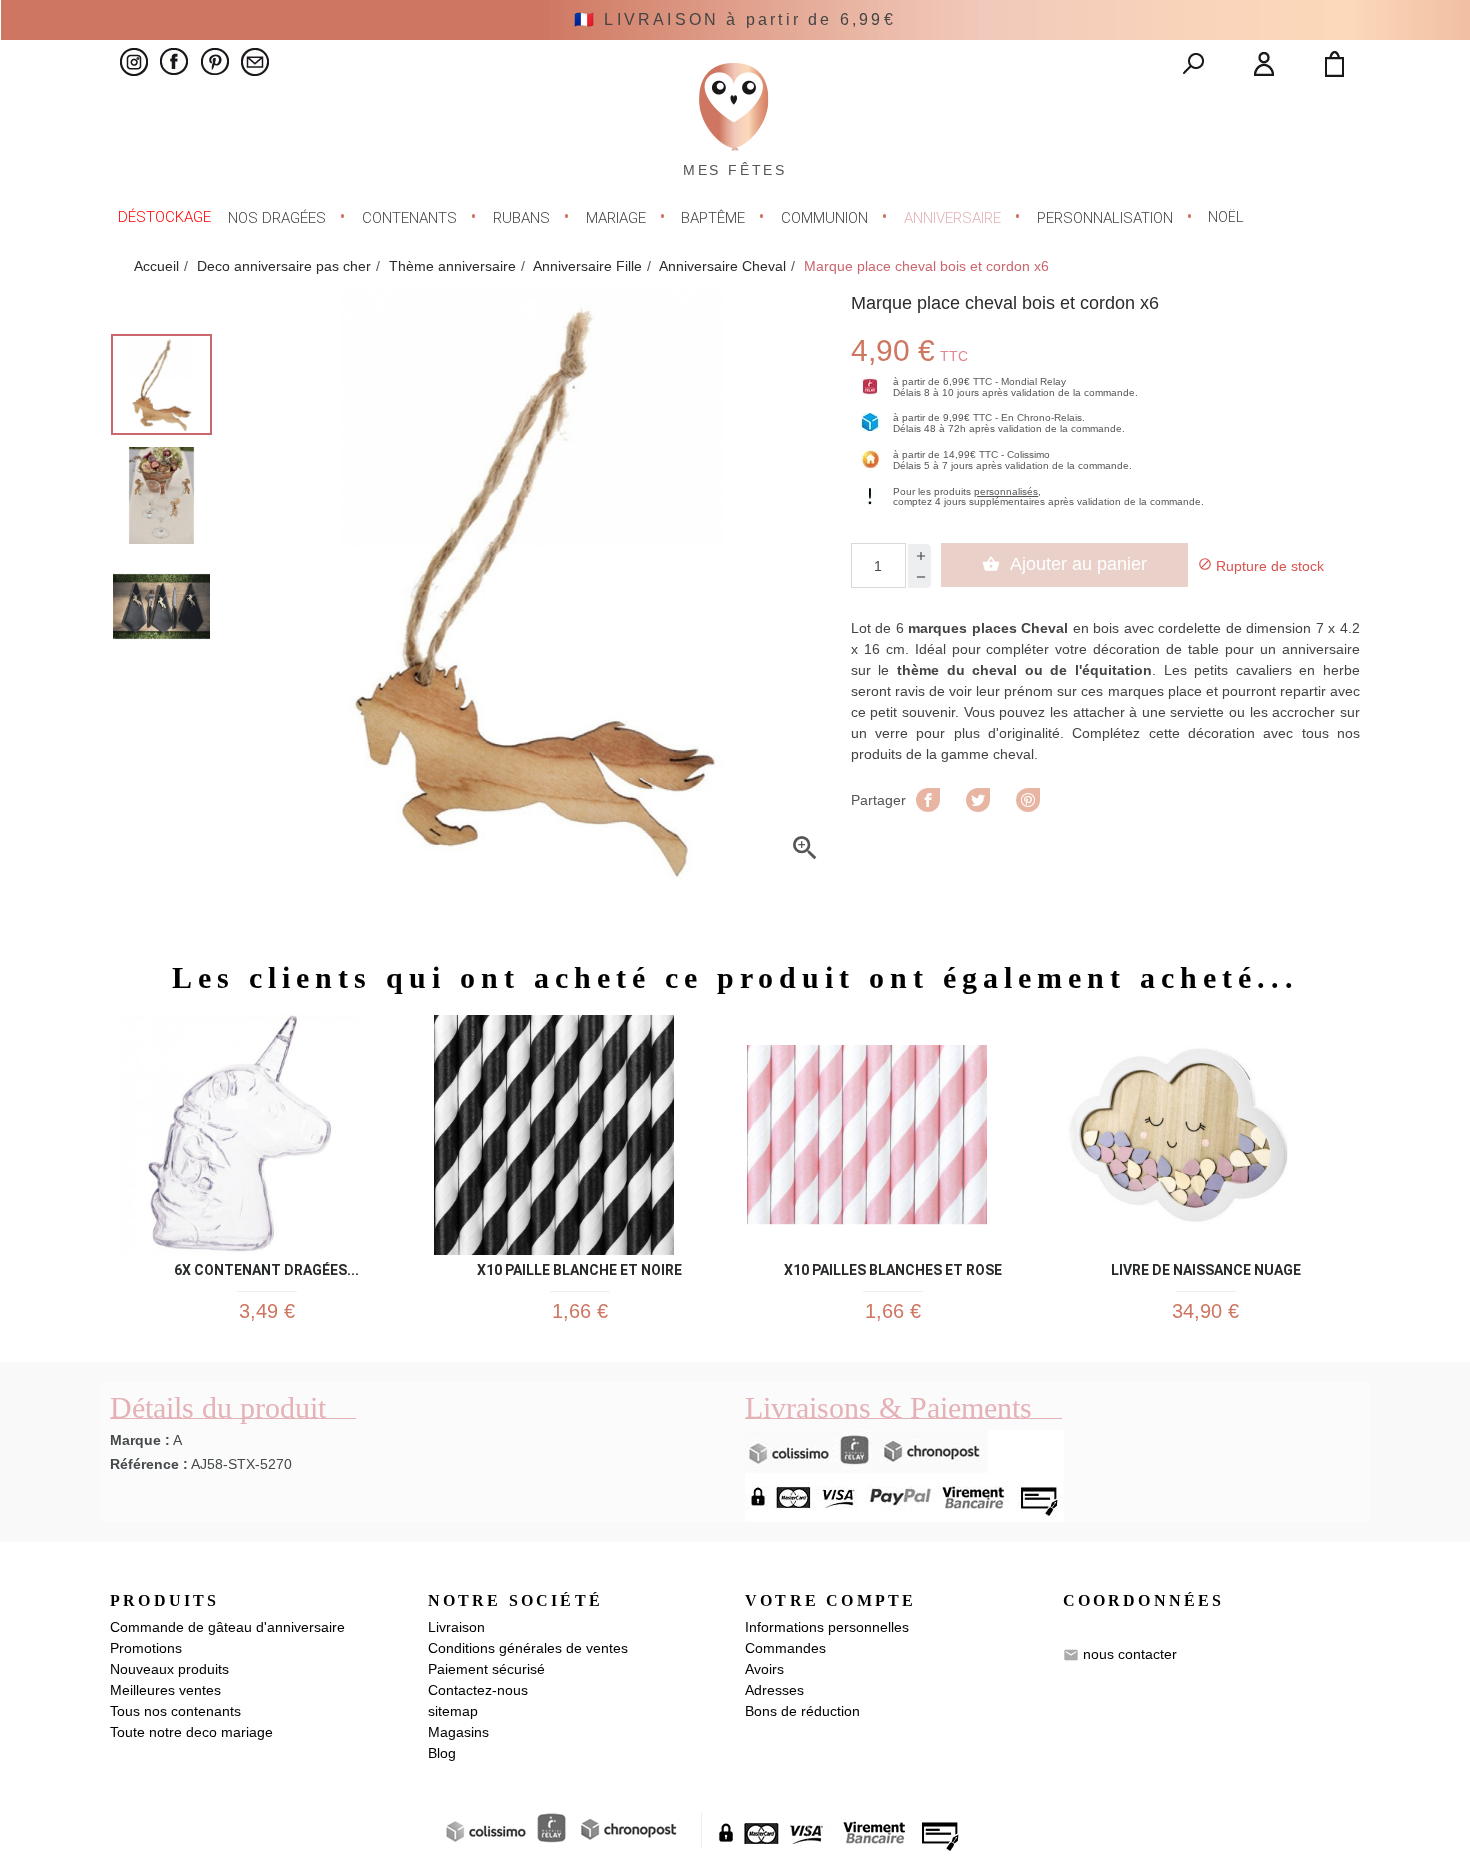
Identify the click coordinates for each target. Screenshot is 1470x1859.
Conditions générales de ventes (528, 1648)
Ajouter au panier (1064, 564)
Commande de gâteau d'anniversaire (227, 1627)
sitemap (453, 1711)
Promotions (146, 1648)
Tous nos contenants (175, 1711)
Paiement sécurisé (486, 1669)
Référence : (149, 1464)
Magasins (458, 1732)
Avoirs (764, 1669)
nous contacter (1130, 1654)
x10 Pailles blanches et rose (893, 1266)
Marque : (140, 1440)
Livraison (456, 1627)
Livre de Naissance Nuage (1206, 1266)
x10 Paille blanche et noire (579, 1266)
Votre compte (830, 1600)
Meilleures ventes (165, 1690)
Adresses (774, 1690)
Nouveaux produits (169, 1669)
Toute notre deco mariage (191, 1732)
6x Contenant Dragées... (266, 1266)
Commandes (785, 1648)
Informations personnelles (827, 1627)
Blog (442, 1753)
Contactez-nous (478, 1690)
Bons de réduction (802, 1711)
